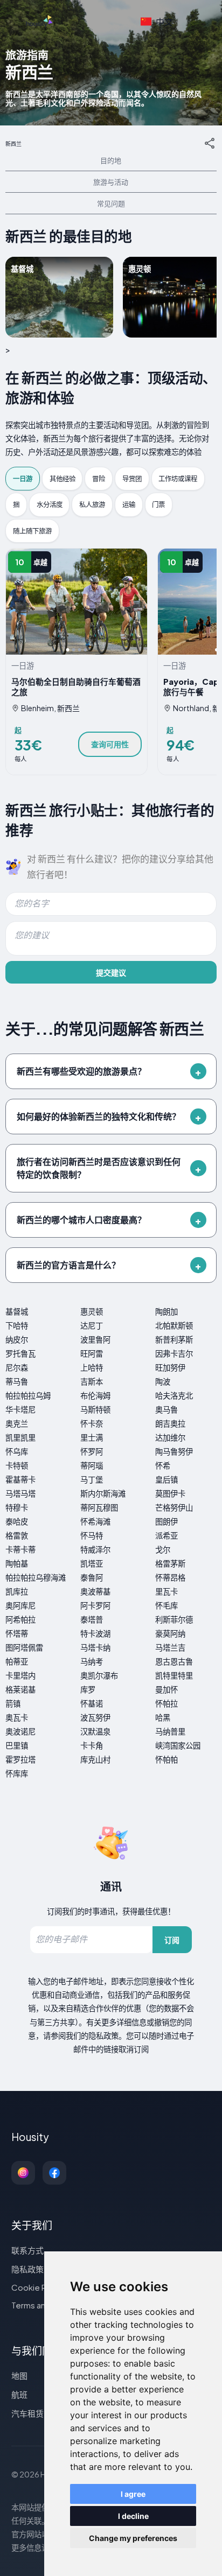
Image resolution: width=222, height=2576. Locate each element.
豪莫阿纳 (170, 1633)
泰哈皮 (17, 1521)
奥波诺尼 (20, 1731)
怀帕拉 (166, 1703)
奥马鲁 (166, 1409)
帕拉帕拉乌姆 (28, 1395)
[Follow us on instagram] (23, 2173)
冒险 (99, 479)
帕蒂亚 (17, 1661)
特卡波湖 (95, 1633)
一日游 (23, 479)
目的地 (111, 160)
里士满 (92, 1437)
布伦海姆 (95, 1395)
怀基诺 (92, 1703)
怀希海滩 (95, 1521)
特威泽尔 (95, 1549)
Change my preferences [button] (133, 2538)
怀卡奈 (92, 1423)
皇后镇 (166, 1479)
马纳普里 (170, 1731)
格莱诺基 (20, 1689)
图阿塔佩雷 (24, 1647)
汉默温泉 (95, 1731)
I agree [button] (133, 2494)
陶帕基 (17, 1563)
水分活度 (50, 504)
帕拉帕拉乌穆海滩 (36, 1577)
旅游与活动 (111, 182)
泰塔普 (92, 1619)
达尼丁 (92, 1325)
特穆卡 (17, 1507)
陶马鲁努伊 (174, 1451)
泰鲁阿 (92, 1577)
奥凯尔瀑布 (99, 1675)
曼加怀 (166, 1689)
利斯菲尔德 (174, 1619)
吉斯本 (92, 1381)
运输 (129, 504)
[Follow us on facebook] (54, 2173)
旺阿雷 (92, 1353)
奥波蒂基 (95, 1591)
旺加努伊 (170, 1367)
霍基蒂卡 (20, 1479)
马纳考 (92, 1661)
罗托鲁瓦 (20, 1353)
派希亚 (166, 1535)
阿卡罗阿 (95, 1605)
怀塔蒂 (17, 1633)
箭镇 (13, 1703)
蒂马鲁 (17, 1381)
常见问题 (111, 203)
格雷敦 (17, 1535)
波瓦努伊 (95, 1717)
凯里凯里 (20, 1437)
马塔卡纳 (95, 1647)
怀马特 (92, 1535)
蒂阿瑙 (92, 1465)
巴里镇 (17, 1745)
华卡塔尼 (20, 1409)
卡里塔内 (20, 1675)
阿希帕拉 (20, 1619)
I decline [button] (133, 2516)
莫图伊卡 (170, 1493)
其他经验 (63, 479)
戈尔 (163, 1549)
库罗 (88, 1689)
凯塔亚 (92, 1563)
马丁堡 (92, 1479)
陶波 (163, 1381)
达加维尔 (170, 1437)
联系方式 (27, 2250)
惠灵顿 (92, 1311)
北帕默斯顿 (174, 1325)
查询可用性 (110, 744)
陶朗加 (166, 1311)
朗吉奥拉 (170, 1423)
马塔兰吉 (170, 1647)
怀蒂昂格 (170, 1577)
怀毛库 (166, 1605)
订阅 (172, 1940)
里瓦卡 (166, 1591)
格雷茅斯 (170, 1563)
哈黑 (163, 1717)
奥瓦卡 (17, 1717)
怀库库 (17, 1773)
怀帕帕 (166, 1759)
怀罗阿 (92, 1451)
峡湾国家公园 (178, 1745)
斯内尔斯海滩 (103, 1493)
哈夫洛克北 (174, 1395)
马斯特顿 (95, 1409)
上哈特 (92, 1367)
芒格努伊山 (174, 1507)
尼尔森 (17, 1367)
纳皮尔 (17, 1339)
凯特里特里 (174, 1675)
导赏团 (132, 479)
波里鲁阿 (95, 1339)
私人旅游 (92, 504)
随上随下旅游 (32, 531)
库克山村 (95, 1759)
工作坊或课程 (178, 479)
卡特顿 (17, 1465)
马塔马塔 (20, 1493)
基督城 (17, 1311)
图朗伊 (166, 1521)
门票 (158, 504)
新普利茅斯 (174, 1339)
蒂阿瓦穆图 (99, 1507)
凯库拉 (17, 1591)
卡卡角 (92, 1745)
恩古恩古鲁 (174, 1661)
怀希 (163, 1465)
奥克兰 (17, 1423)
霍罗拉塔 (20, 1759)
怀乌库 (17, 1451)
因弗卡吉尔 (174, 1353)
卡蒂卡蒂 (20, 1549)
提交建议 (111, 972)
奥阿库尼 (20, 1605)
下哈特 (17, 1325)
